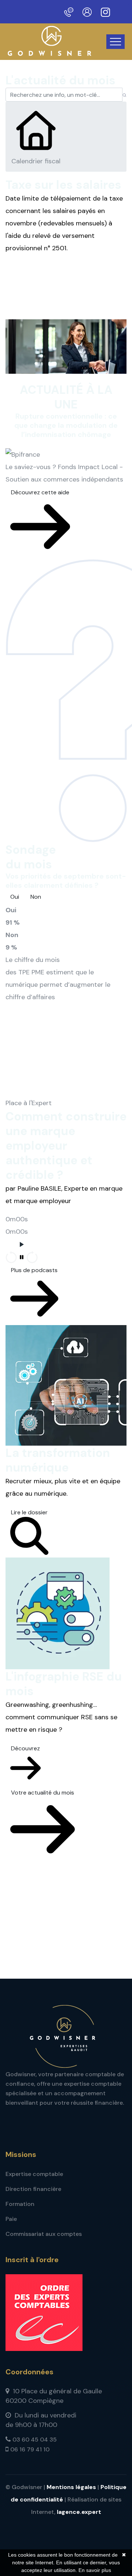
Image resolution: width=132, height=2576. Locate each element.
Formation (20, 2204)
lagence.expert (79, 2512)
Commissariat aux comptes (44, 2234)
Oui (15, 897)
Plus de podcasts (34, 1270)
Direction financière (33, 2189)
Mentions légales (71, 2487)
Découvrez (25, 1748)
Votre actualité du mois (43, 1793)
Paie (11, 2219)
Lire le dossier (29, 1512)
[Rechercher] (124, 95)
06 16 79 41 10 (30, 2449)
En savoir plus (95, 2570)
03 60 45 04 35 (35, 2440)
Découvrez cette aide (40, 492)
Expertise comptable (34, 2174)
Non (36, 897)
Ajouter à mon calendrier (48, 268)
